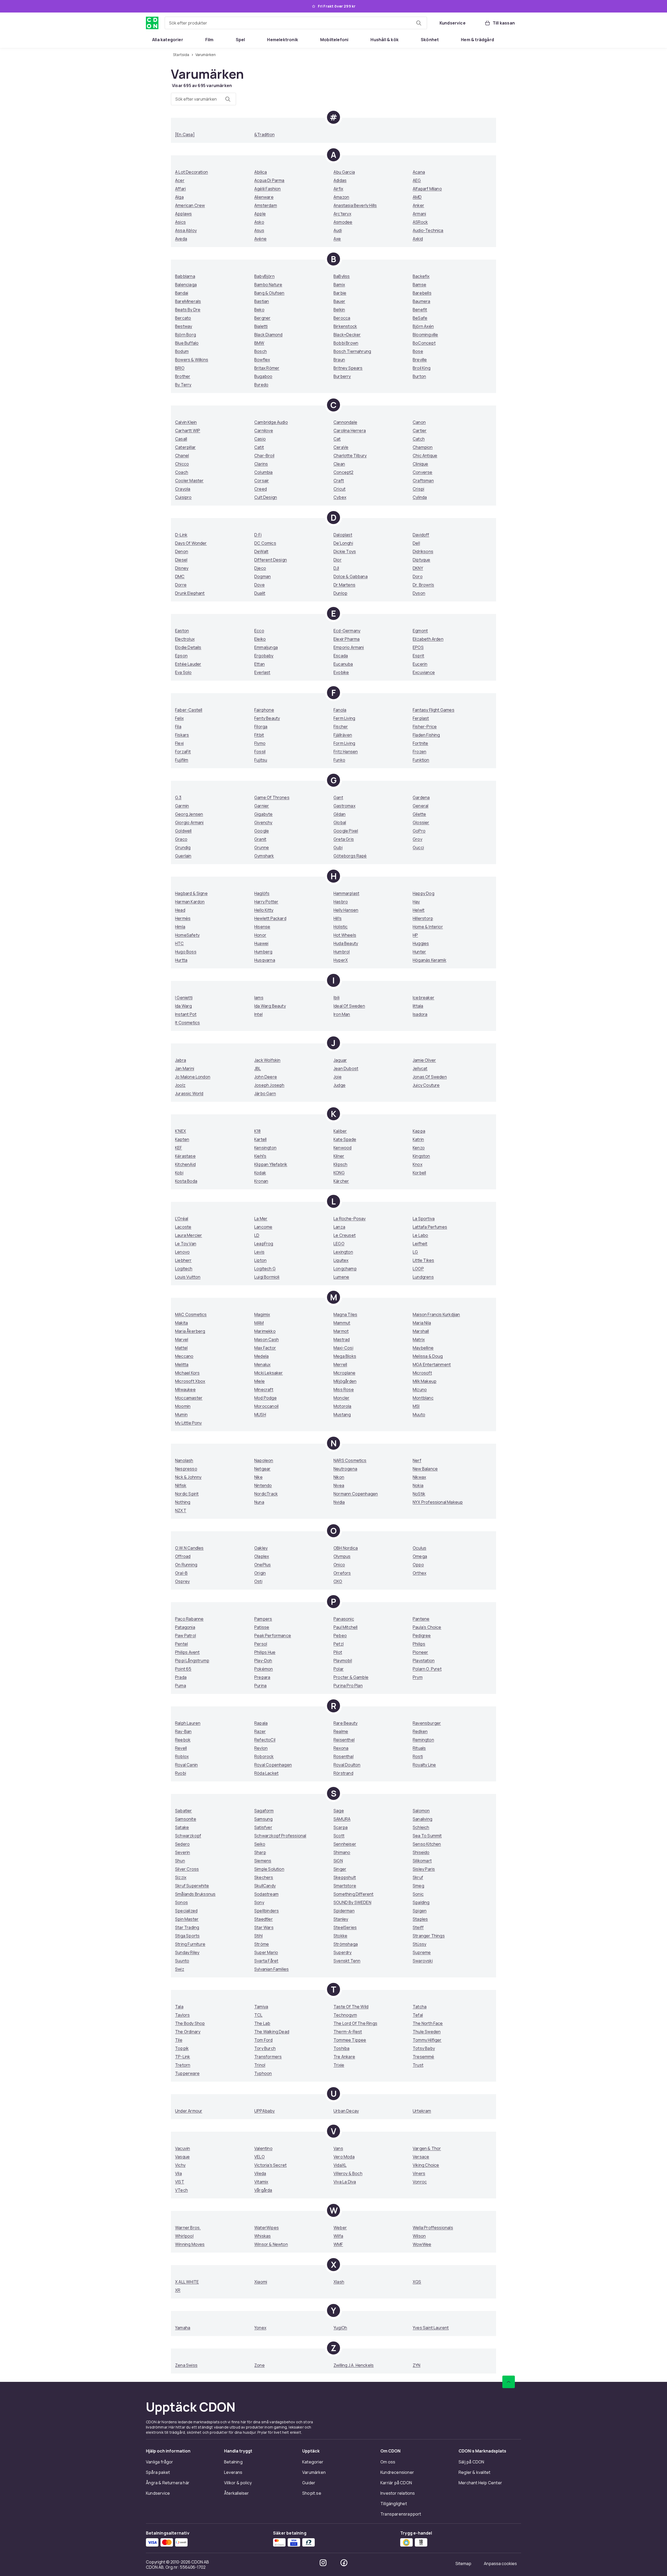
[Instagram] (323, 2563)
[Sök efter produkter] (419, 23)
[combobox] (296, 23)
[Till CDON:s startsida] (152, 23)
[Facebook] (344, 2563)
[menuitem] (168, 40)
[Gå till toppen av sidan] (509, 2382)
